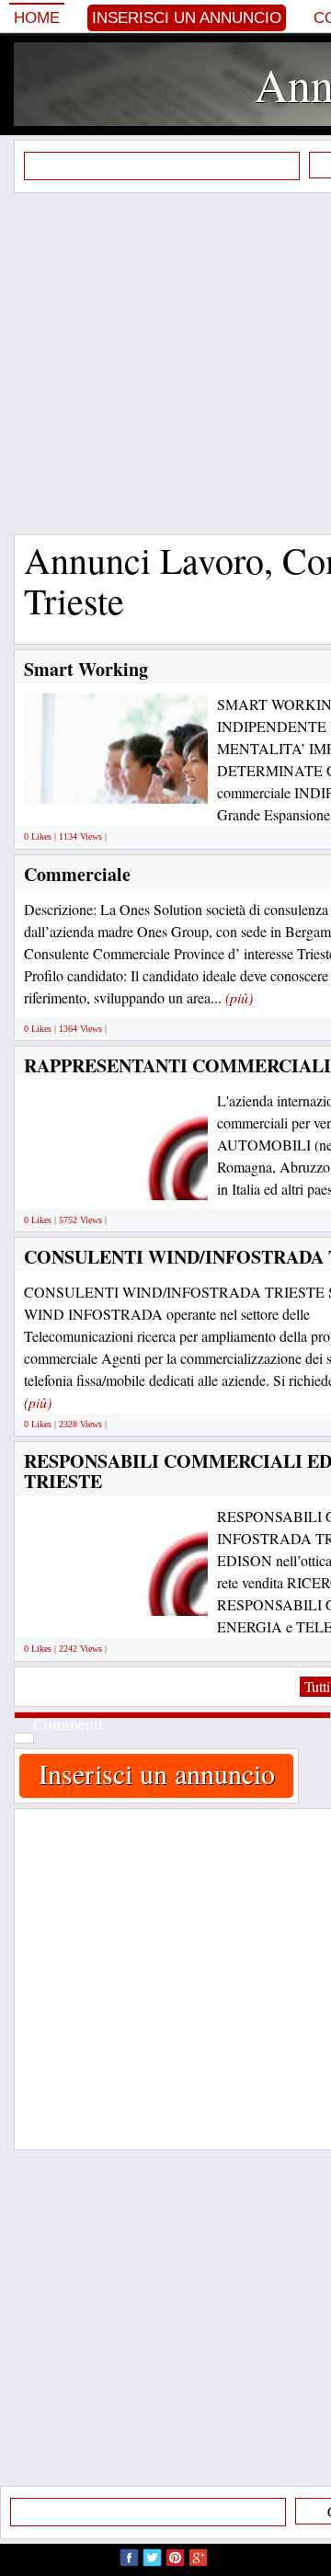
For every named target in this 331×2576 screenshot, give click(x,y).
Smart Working (86, 669)
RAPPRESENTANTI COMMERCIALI (177, 1065)
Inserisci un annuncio (187, 18)
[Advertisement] (165, 363)
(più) (239, 997)
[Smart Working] (161, 783)
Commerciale (77, 874)
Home (37, 18)
